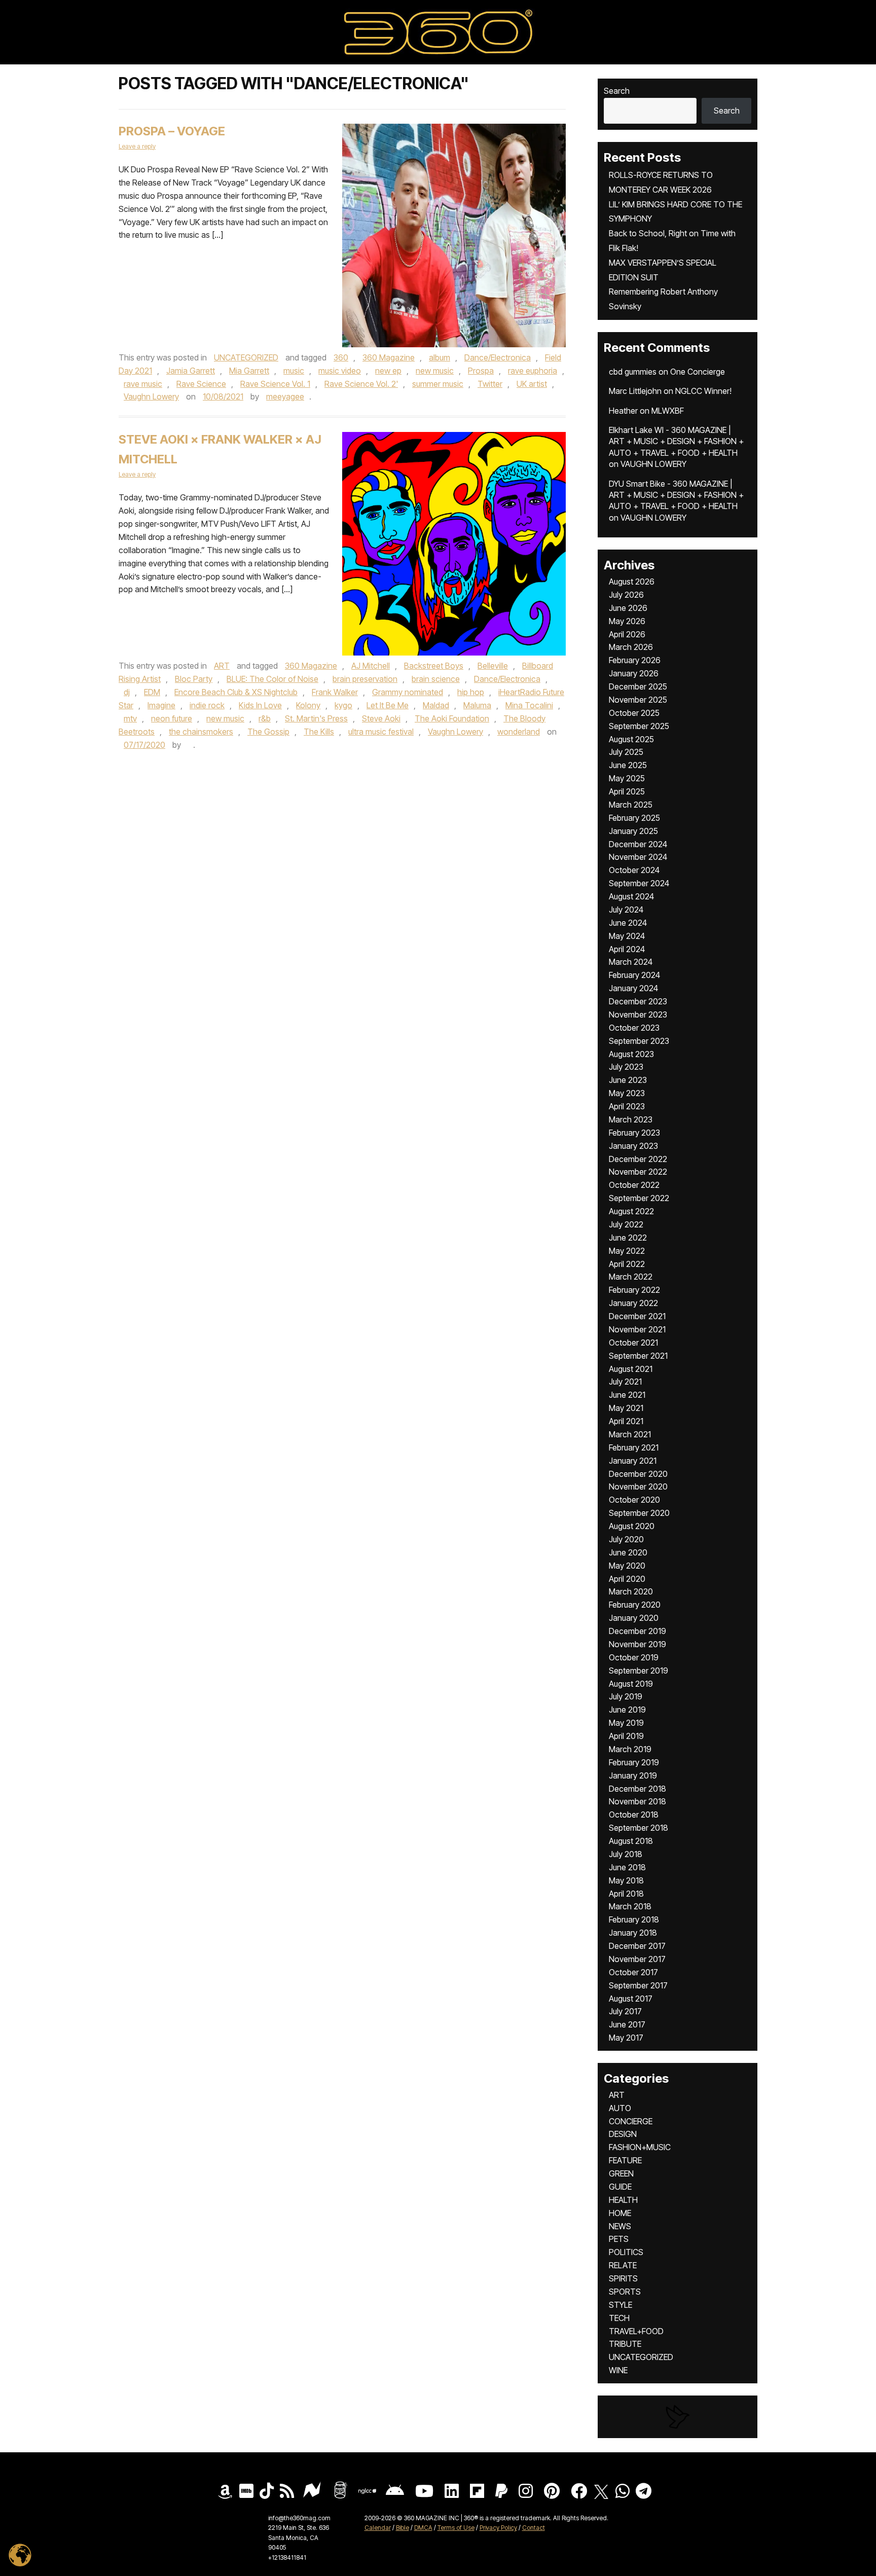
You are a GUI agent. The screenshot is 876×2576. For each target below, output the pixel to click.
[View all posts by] (188, 745)
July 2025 (626, 752)
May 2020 (627, 1566)
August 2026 (632, 582)
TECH (619, 2318)
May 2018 (626, 1880)
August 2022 (631, 1211)
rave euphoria (533, 371)
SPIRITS (623, 2278)
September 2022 (639, 1198)
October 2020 (634, 1500)
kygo (343, 705)
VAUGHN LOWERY (653, 464)
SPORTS (625, 2292)
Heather (623, 411)
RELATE (623, 2265)
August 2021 (631, 1369)
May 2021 (626, 1408)
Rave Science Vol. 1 (275, 384)
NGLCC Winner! (703, 391)
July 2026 (626, 595)
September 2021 (638, 1356)
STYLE (620, 2305)
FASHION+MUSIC (640, 2147)
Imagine (161, 705)
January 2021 (633, 1461)
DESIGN (623, 2134)
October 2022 (634, 1185)
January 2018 (633, 1933)
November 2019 (637, 1644)
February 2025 (634, 818)
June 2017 (627, 2024)
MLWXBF (668, 411)
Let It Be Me (388, 705)
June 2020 (628, 1552)
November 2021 (637, 1329)
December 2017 (637, 1946)
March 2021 (630, 1434)
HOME (620, 2213)
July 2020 (626, 1539)
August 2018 (631, 1841)
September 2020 (639, 1513)
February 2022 (634, 1290)
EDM (152, 692)
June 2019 (627, 1710)
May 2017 (626, 2038)
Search (617, 91)
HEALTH (623, 2200)
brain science (436, 679)
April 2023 (627, 1106)
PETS (619, 2239)
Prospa (481, 371)
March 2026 (631, 647)
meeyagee (285, 396)
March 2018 (630, 1906)
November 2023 (638, 1014)
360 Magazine (389, 357)
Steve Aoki (381, 718)
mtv (130, 718)
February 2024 (634, 975)
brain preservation (365, 679)
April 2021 (626, 1421)
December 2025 (638, 686)
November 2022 (638, 1172)
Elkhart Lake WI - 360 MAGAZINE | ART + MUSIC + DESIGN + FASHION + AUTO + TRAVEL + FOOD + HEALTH (676, 441)
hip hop (471, 692)
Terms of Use (456, 2528)
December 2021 (637, 1316)
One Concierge (698, 372)
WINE (618, 2370)
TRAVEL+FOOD (636, 2331)
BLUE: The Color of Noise (272, 679)
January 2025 (633, 831)
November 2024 (638, 857)
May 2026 (627, 621)
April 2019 (626, 1736)
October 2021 (633, 1343)
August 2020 (632, 1526)
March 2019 (630, 1749)
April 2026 (627, 634)
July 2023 (626, 1067)
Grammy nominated (408, 692)
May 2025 (627, 778)
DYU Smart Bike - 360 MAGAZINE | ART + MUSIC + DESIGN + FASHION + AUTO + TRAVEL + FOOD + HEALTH (676, 495)
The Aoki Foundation (452, 718)
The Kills (319, 732)
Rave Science (201, 384)
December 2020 (638, 1474)
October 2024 (634, 870)
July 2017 (625, 2011)
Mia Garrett (249, 371)
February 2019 (634, 1762)
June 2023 (628, 1080)
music (294, 371)
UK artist (532, 384)
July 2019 (626, 1696)
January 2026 (634, 673)
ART (222, 666)
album (440, 357)
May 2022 (627, 1251)
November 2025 (638, 700)
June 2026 (628, 608)
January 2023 (633, 1146)
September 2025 (639, 726)
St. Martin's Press (316, 718)
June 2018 (627, 1867)
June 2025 (628, 765)
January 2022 (633, 1303)
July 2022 (626, 1224)
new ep (388, 371)
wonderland (519, 732)
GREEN (621, 2173)
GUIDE (620, 2187)
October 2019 (634, 1657)
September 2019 (638, 1671)
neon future (172, 718)
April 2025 (627, 791)
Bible (403, 2528)
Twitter (490, 384)
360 (341, 357)
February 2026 (635, 660)
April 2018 (626, 1894)
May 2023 (627, 1093)
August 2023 (631, 1054)
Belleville (493, 666)
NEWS (620, 2226)
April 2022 (627, 1264)
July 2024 (626, 910)
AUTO (620, 2108)
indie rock (207, 705)
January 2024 (633, 988)
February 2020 (635, 1605)
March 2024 (631, 962)
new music (435, 371)
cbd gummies (633, 372)
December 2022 (638, 1159)
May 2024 (627, 936)
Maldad (436, 705)
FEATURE (625, 2160)
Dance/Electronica (498, 357)
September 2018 (638, 1828)
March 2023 (631, 1119)
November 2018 (637, 1801)
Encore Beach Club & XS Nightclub (236, 692)
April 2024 (627, 949)
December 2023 (638, 1001)
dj (127, 692)
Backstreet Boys (434, 666)
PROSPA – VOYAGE (172, 131)
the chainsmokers (201, 732)
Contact (534, 2528)
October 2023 (634, 1028)
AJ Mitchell (371, 666)
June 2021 (627, 1395)
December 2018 (637, 1789)
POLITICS (626, 2252)
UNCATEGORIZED (246, 357)
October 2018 (634, 1815)
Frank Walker (335, 692)
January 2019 (633, 1775)
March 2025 (631, 805)
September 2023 (639, 1041)
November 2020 (638, 1486)
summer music (438, 384)
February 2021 (634, 1447)
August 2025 (631, 739)
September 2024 (639, 883)
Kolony (308, 705)
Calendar (378, 2528)
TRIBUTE (625, 2344)
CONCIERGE (631, 2121)
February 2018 (634, 1919)
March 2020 (631, 1591)
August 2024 (631, 896)
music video (340, 371)
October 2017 (633, 1972)
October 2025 (634, 713)
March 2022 (631, 1277)
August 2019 (631, 1684)
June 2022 (628, 1238)
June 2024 (628, 923)
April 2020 (627, 1579)
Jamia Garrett (191, 371)
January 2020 (634, 1618)
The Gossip (268, 732)
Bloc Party (194, 679)
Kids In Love (260, 705)
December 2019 (637, 1631)
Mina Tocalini (529, 705)
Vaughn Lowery (151, 396)
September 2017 (638, 1985)
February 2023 (634, 1133)
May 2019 (626, 1723)
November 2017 (637, 1959)
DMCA (423, 2528)
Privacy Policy (498, 2528)
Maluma (477, 705)
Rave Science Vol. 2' (361, 384)
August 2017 (631, 1999)
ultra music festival (381, 732)
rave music (143, 384)
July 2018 (626, 1854)
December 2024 (638, 844)
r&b (265, 718)
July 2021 (625, 1382)
